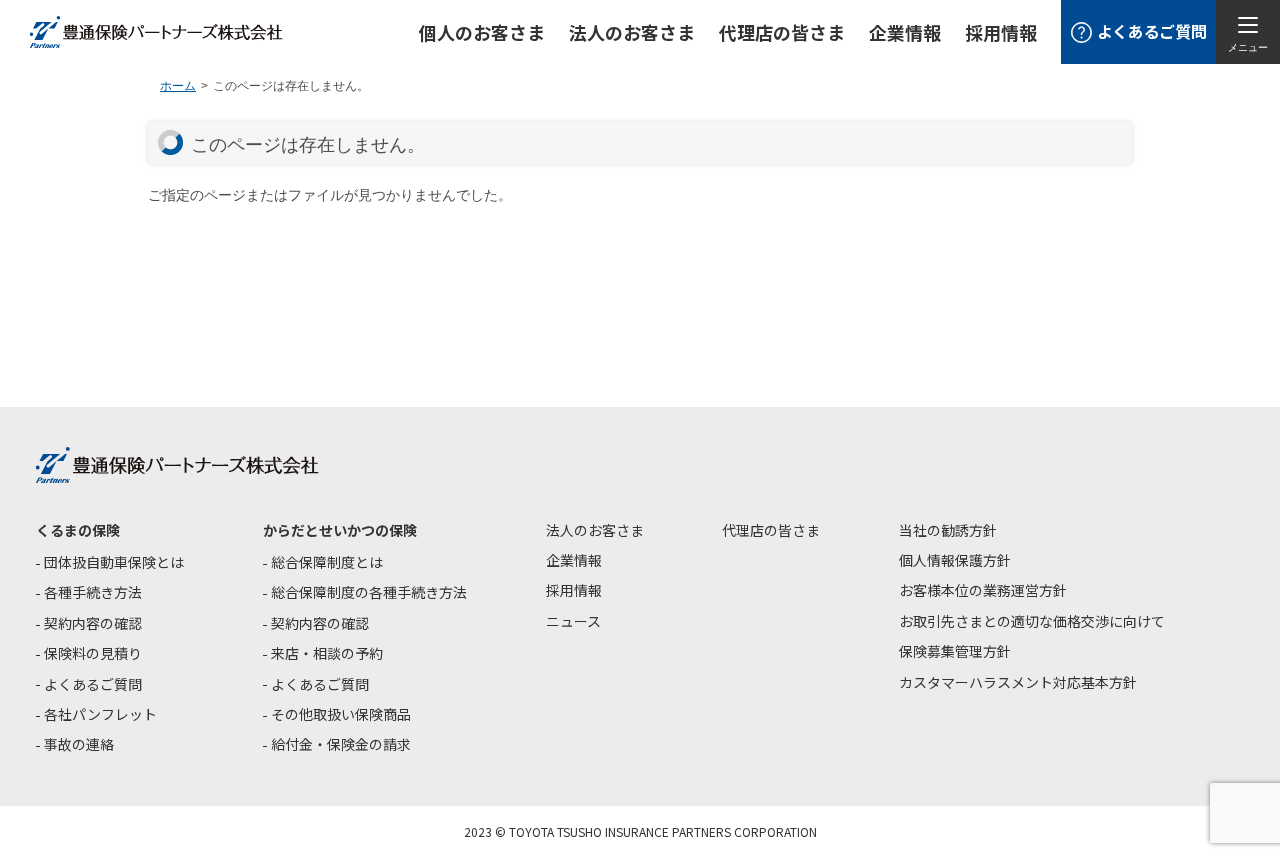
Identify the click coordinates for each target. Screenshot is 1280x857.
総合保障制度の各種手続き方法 (369, 592)
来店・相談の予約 (327, 653)
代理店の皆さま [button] (782, 32)
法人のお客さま (595, 530)
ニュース (573, 621)
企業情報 (905, 32)
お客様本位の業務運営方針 (983, 590)
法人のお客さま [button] (632, 32)
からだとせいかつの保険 (340, 530)
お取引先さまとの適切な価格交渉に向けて (1032, 621)
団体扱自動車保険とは (114, 562)
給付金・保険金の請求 (341, 744)
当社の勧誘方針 (948, 530)
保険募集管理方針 (955, 651)
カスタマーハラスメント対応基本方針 (1018, 682)
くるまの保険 (78, 530)
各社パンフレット (100, 714)
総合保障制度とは (327, 562)
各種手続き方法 (93, 592)
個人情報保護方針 (955, 560)
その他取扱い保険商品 (341, 714)
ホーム (178, 86)
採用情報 (1001, 32)
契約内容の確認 (93, 623)
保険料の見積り (93, 653)
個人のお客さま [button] (482, 32)
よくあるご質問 (93, 684)
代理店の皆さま (771, 530)
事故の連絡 (79, 744)
